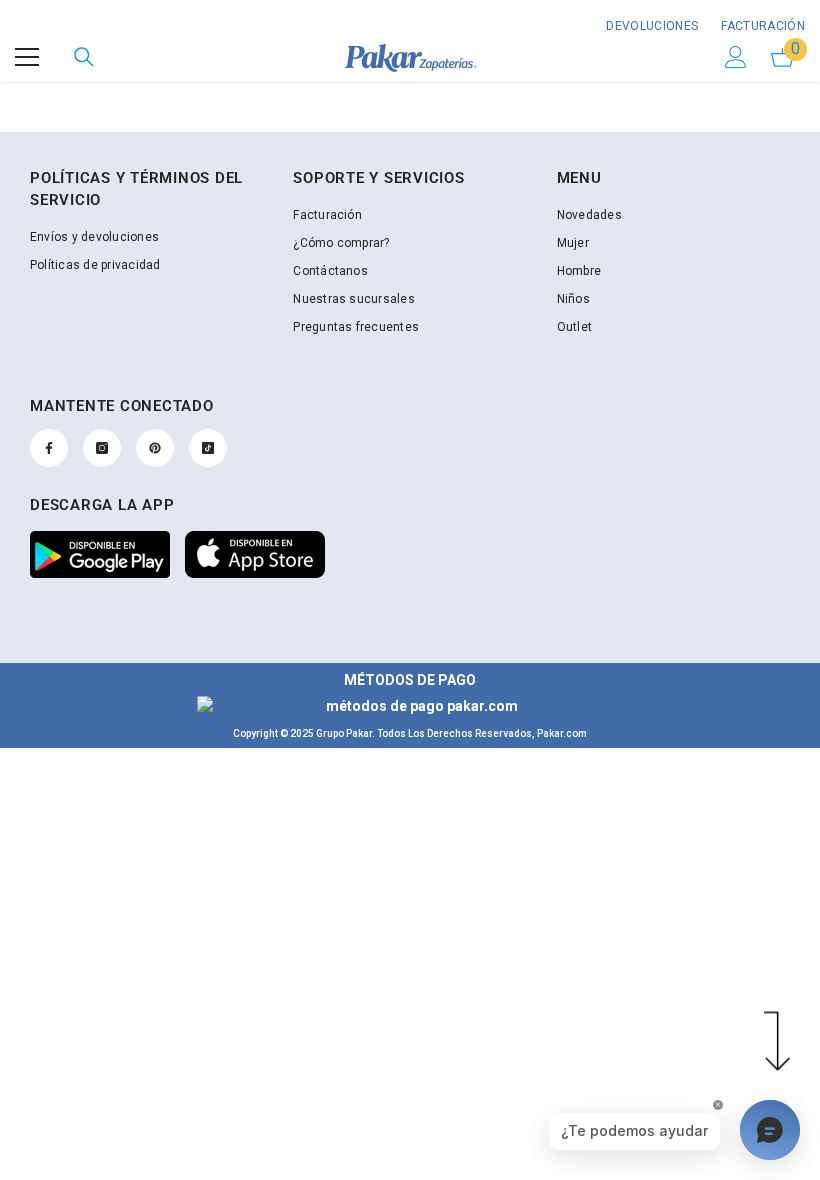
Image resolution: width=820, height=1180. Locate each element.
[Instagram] (102, 448)
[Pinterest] (155, 448)
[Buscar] (84, 57)
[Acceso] (736, 57)
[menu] (27, 57)
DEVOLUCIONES (652, 26)
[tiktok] (208, 448)
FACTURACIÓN (761, 26)
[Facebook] (49, 448)
